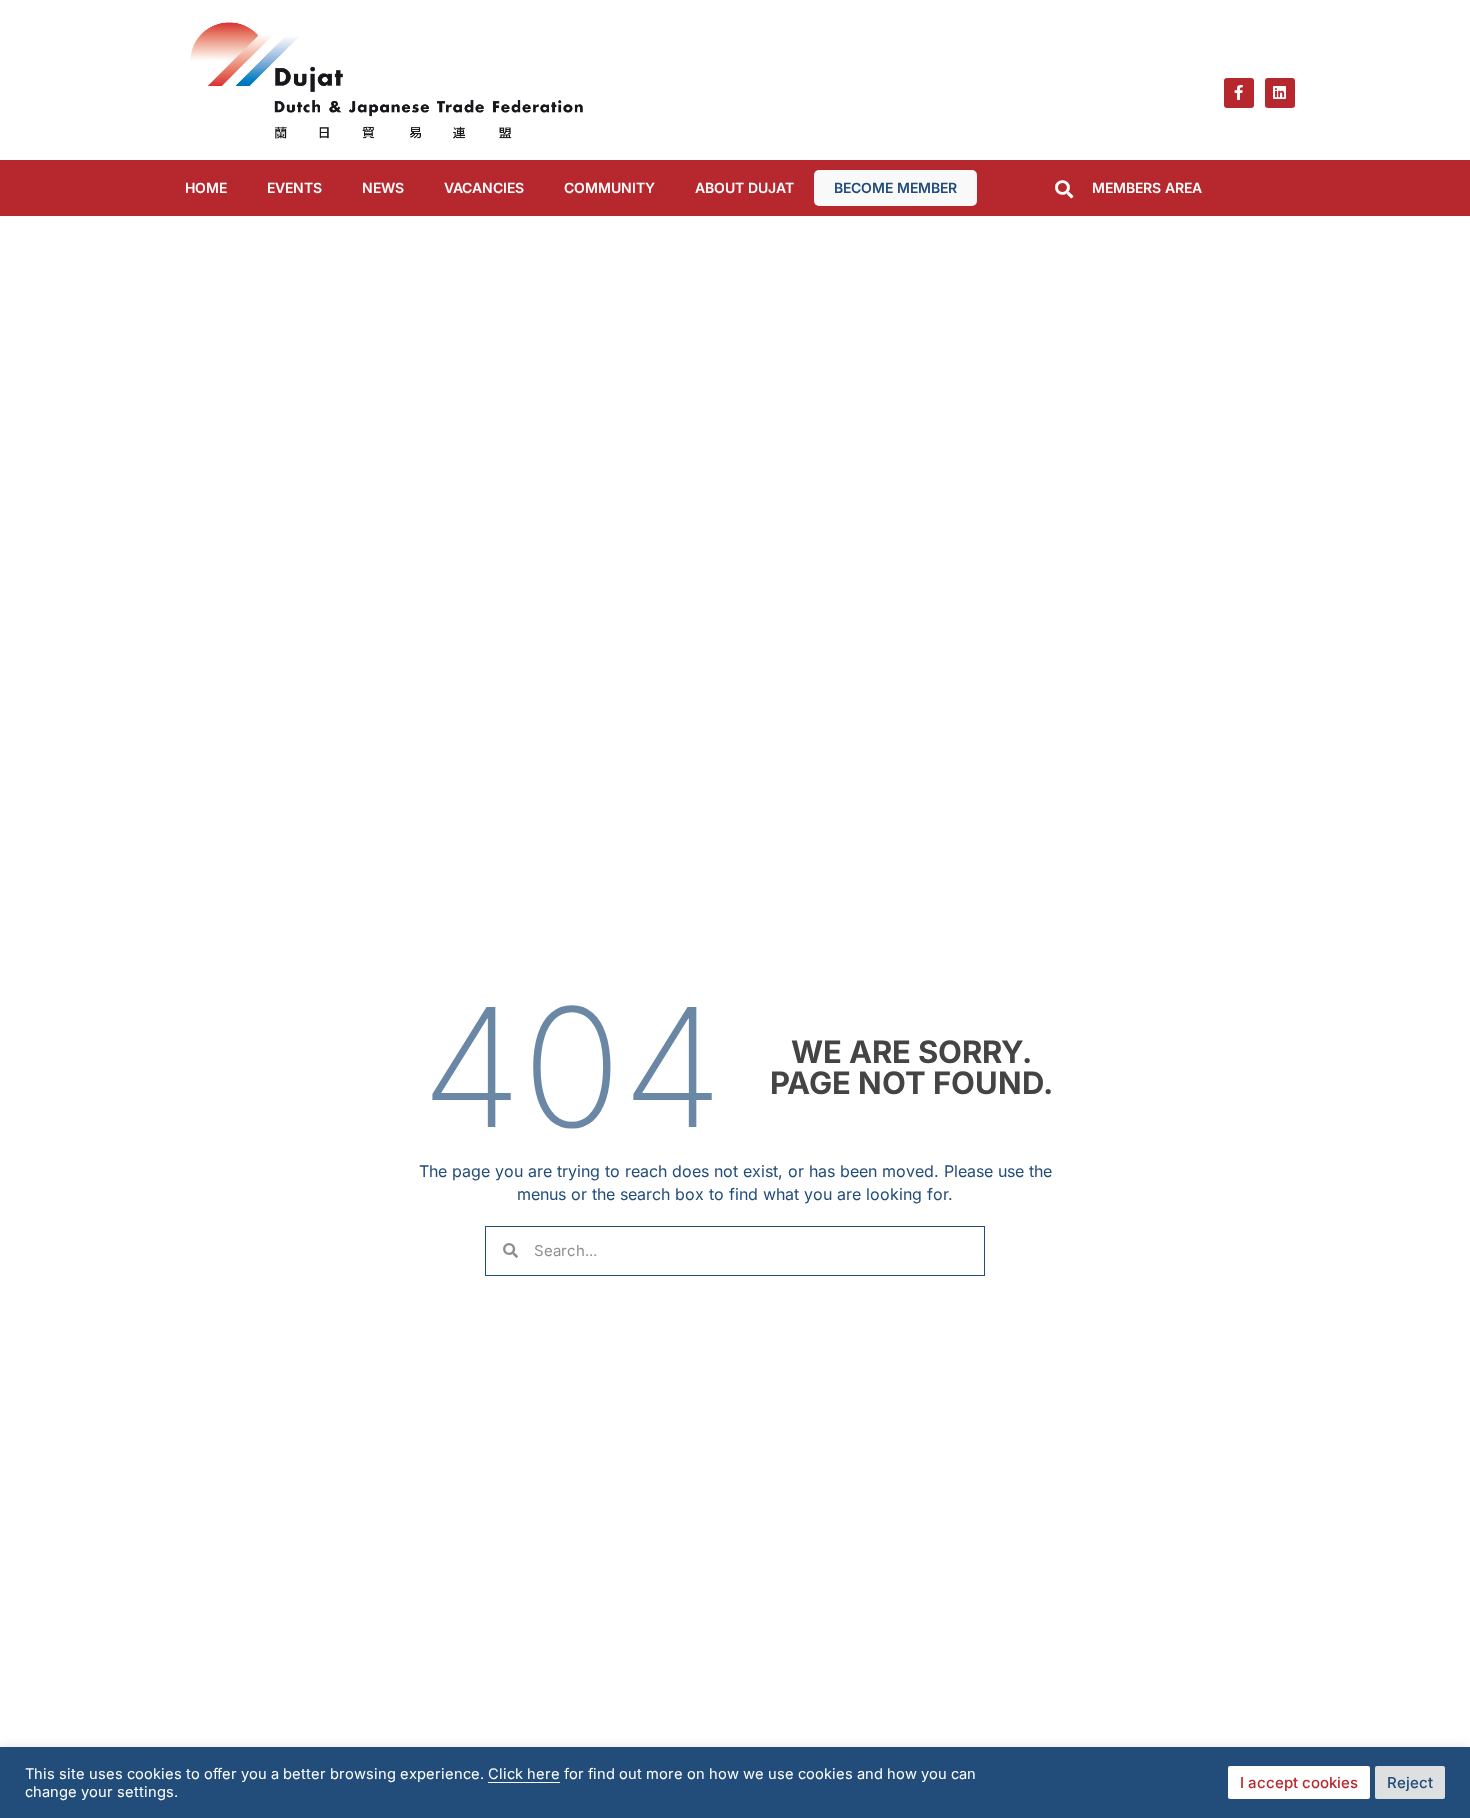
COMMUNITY (609, 187)
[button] (1063, 189)
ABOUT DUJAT (744, 187)
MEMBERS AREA (1147, 187)
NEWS (383, 187)
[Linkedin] (1280, 93)
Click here (524, 1774)
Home (206, 187)
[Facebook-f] (1239, 93)
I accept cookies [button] (1299, 1782)
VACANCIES (484, 187)
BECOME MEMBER (895, 187)
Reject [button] (1410, 1782)
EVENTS (294, 187)
